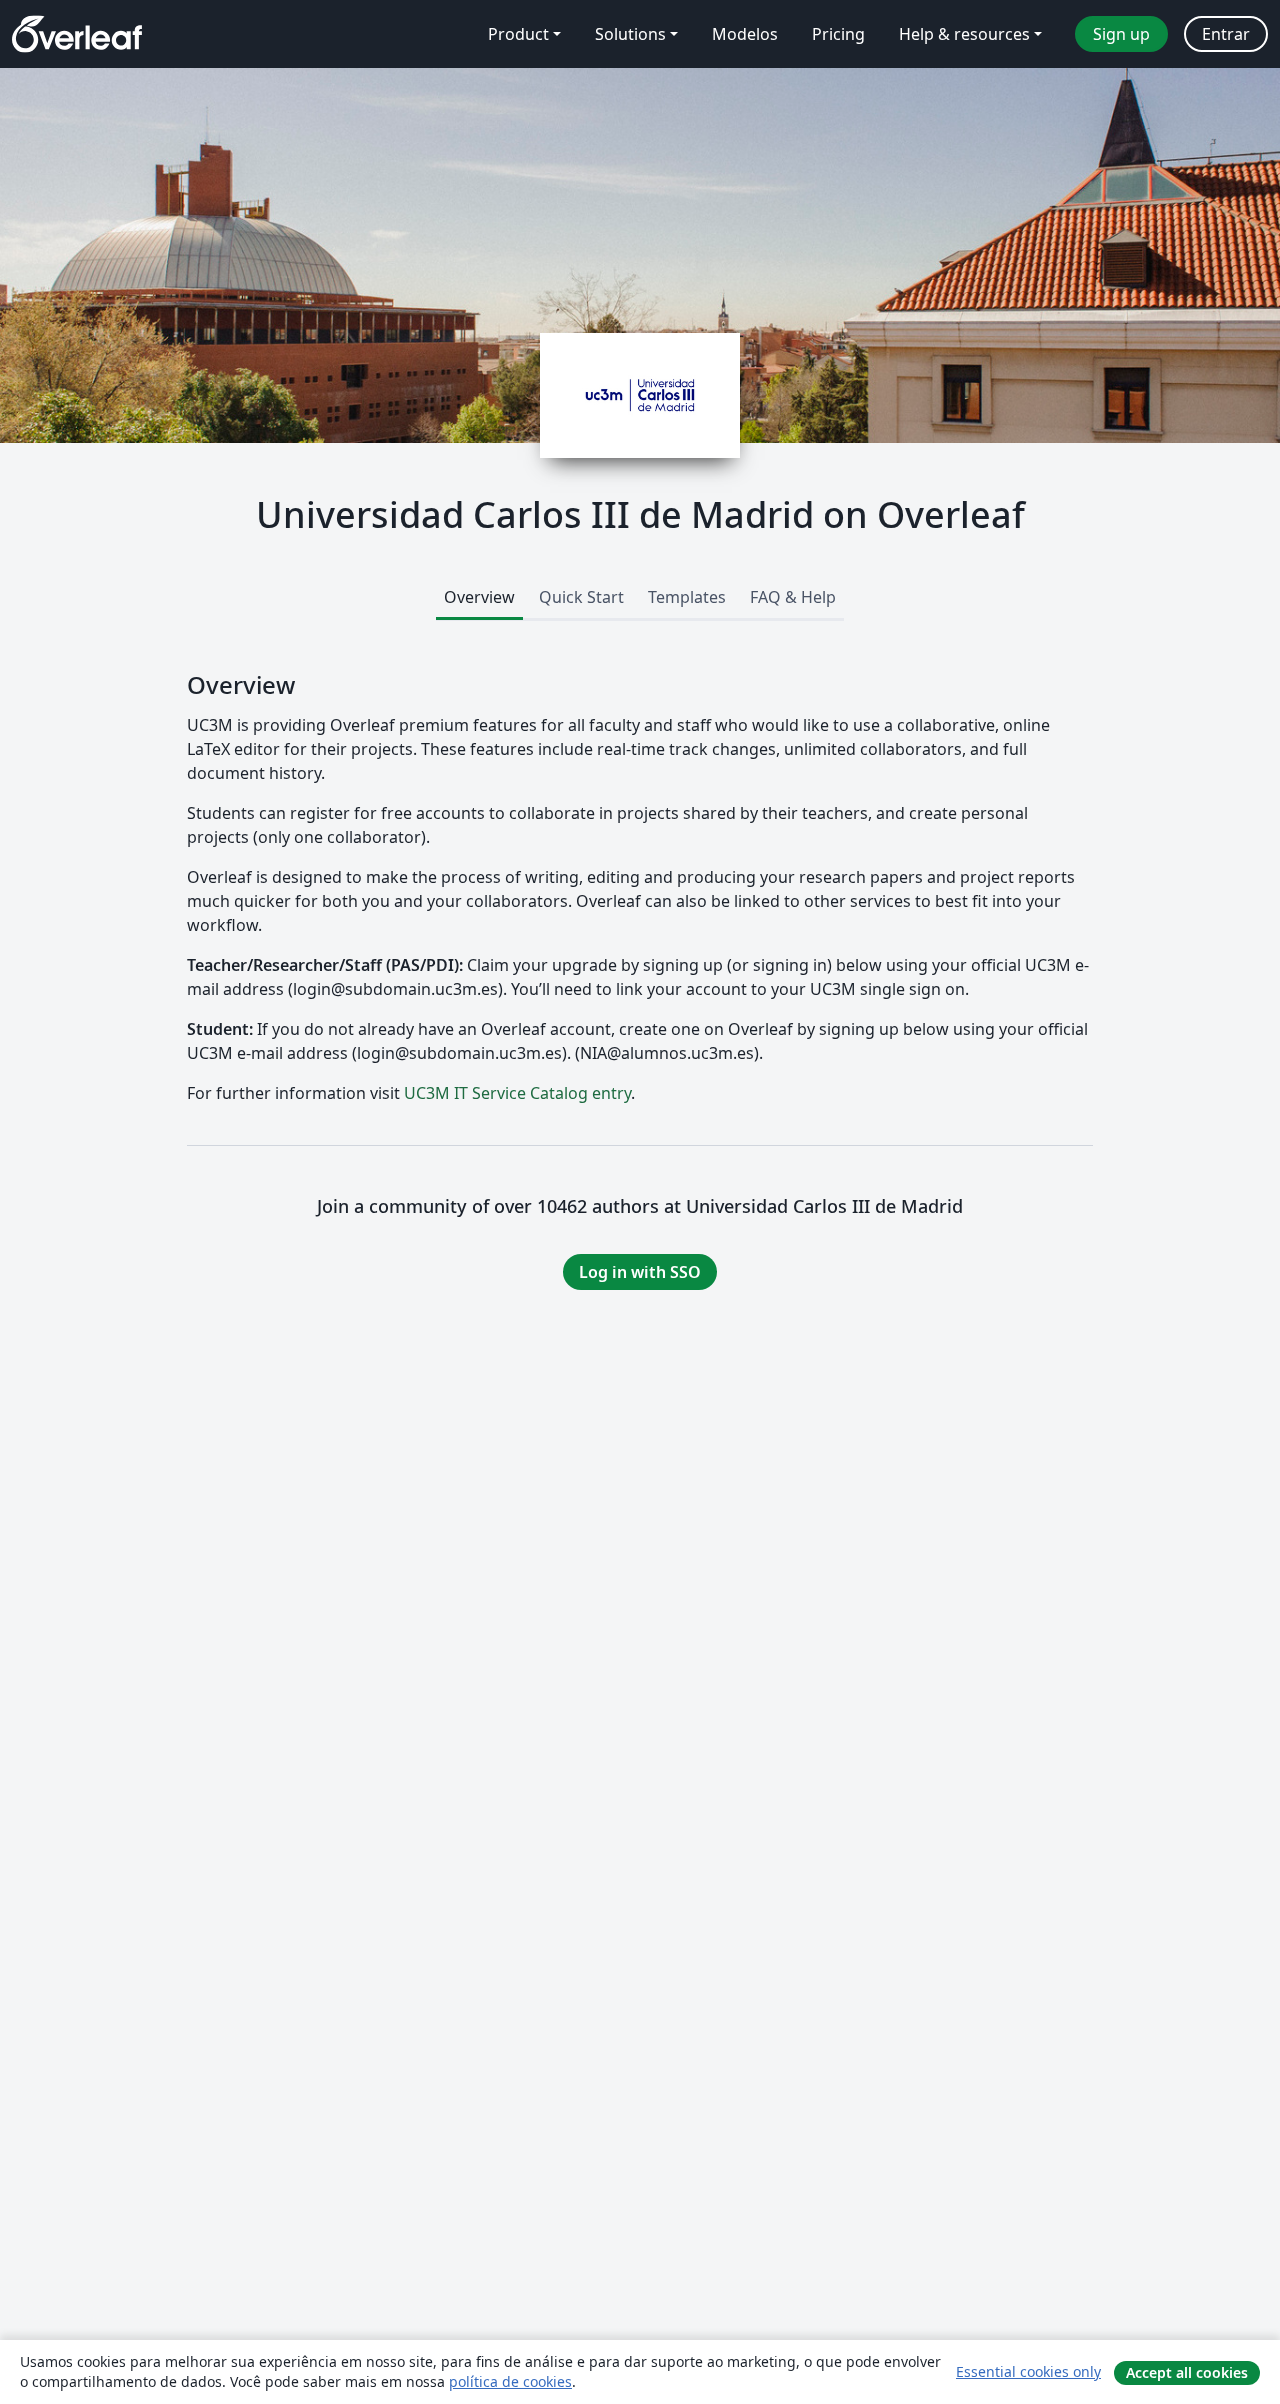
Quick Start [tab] (581, 597)
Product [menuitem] (518, 34)
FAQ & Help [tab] (793, 597)
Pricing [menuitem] (838, 34)
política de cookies (510, 2381)
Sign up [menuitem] (1121, 34)
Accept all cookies (1187, 2372)
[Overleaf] (77, 34)
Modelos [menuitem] (745, 34)
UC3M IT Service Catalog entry (517, 1093)
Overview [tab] (479, 597)
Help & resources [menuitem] (964, 34)
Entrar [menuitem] (1226, 34)
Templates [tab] (687, 597)
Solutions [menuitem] (630, 34)
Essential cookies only (1028, 2371)
